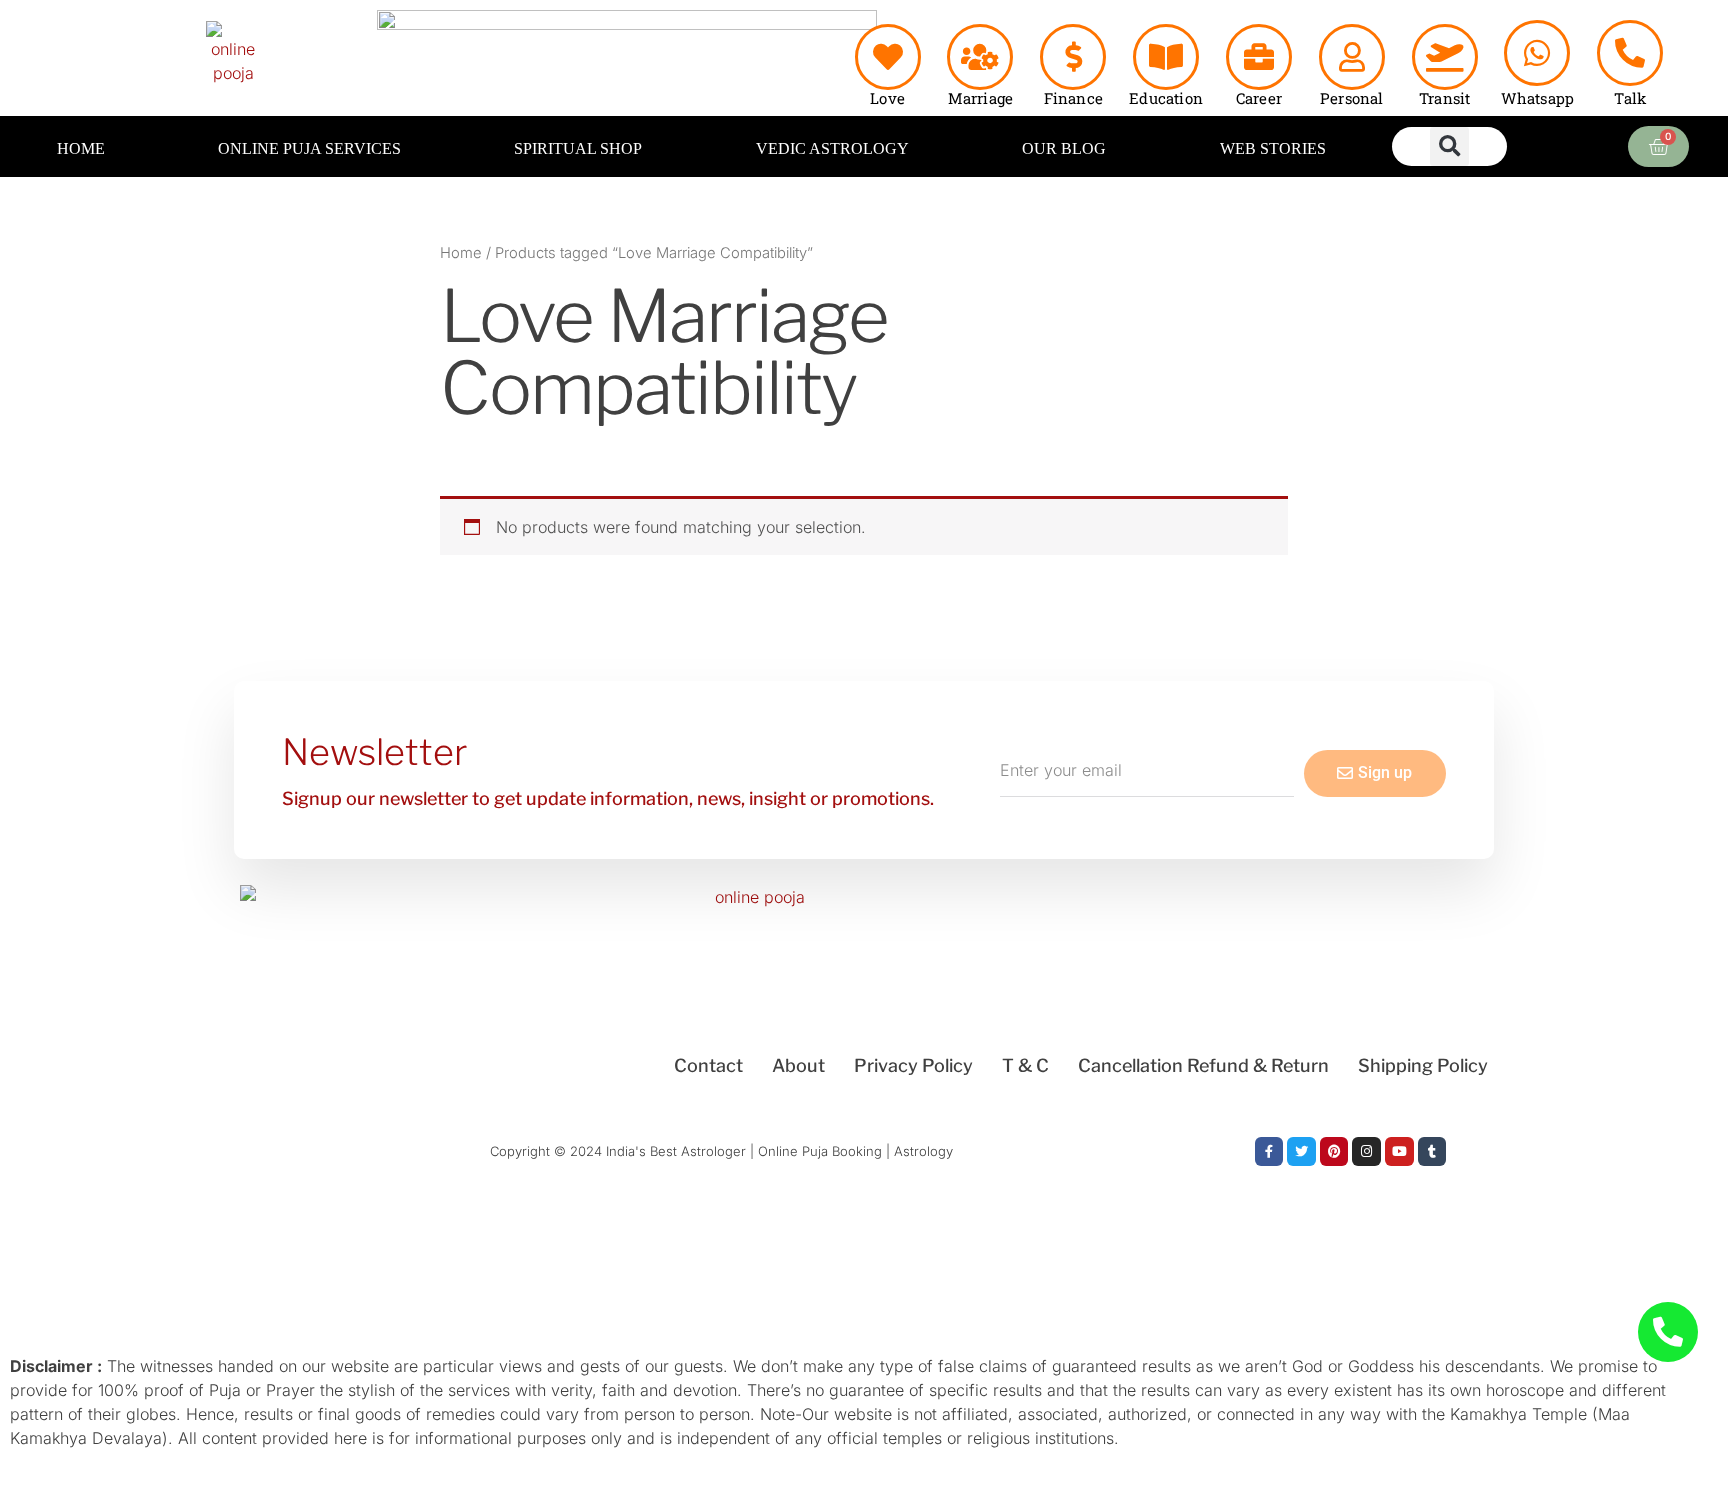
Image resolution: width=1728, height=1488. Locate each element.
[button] (1449, 146)
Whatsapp (1538, 98)
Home (461, 253)
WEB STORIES (1273, 148)
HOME (81, 148)
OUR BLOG (1064, 148)
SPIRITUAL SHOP (578, 148)
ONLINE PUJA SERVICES (309, 148)
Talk (1630, 98)
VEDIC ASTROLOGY (832, 148)
